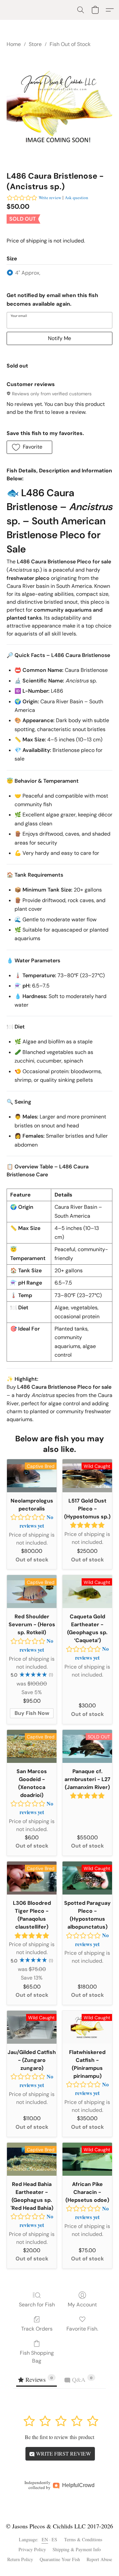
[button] (81, 10)
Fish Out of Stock (70, 44)
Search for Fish (37, 2305)
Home (14, 44)
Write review (50, 197)
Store (35, 44)
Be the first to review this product (59, 2437)
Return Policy (20, 2559)
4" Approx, (28, 273)
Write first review (63, 2453)
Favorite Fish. (82, 2329)
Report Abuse (99, 2559)
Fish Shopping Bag (37, 2357)
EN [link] (45, 2539)
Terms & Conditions (83, 2539)
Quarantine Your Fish (60, 2559)
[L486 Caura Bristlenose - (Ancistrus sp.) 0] (59, 108)
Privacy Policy (32, 2549)
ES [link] (55, 2539)
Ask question (77, 197)
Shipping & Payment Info (77, 2549)
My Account (82, 2305)
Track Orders (37, 2329)
